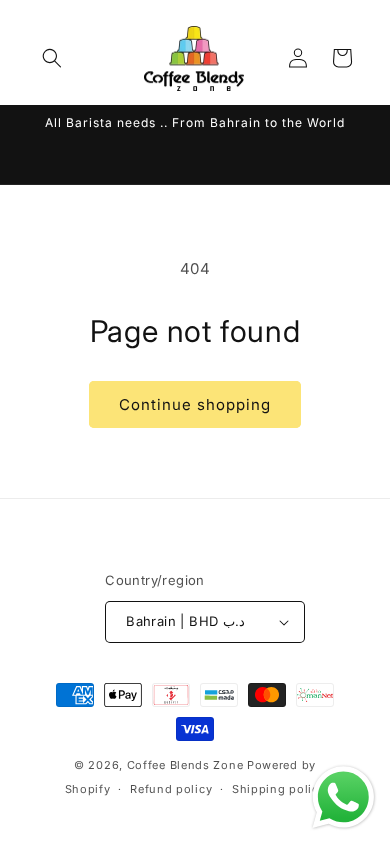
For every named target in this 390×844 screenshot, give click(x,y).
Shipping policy (279, 789)
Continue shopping (195, 404)
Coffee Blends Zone (185, 765)
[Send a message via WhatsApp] (343, 797)
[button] (52, 58)
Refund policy (171, 789)
